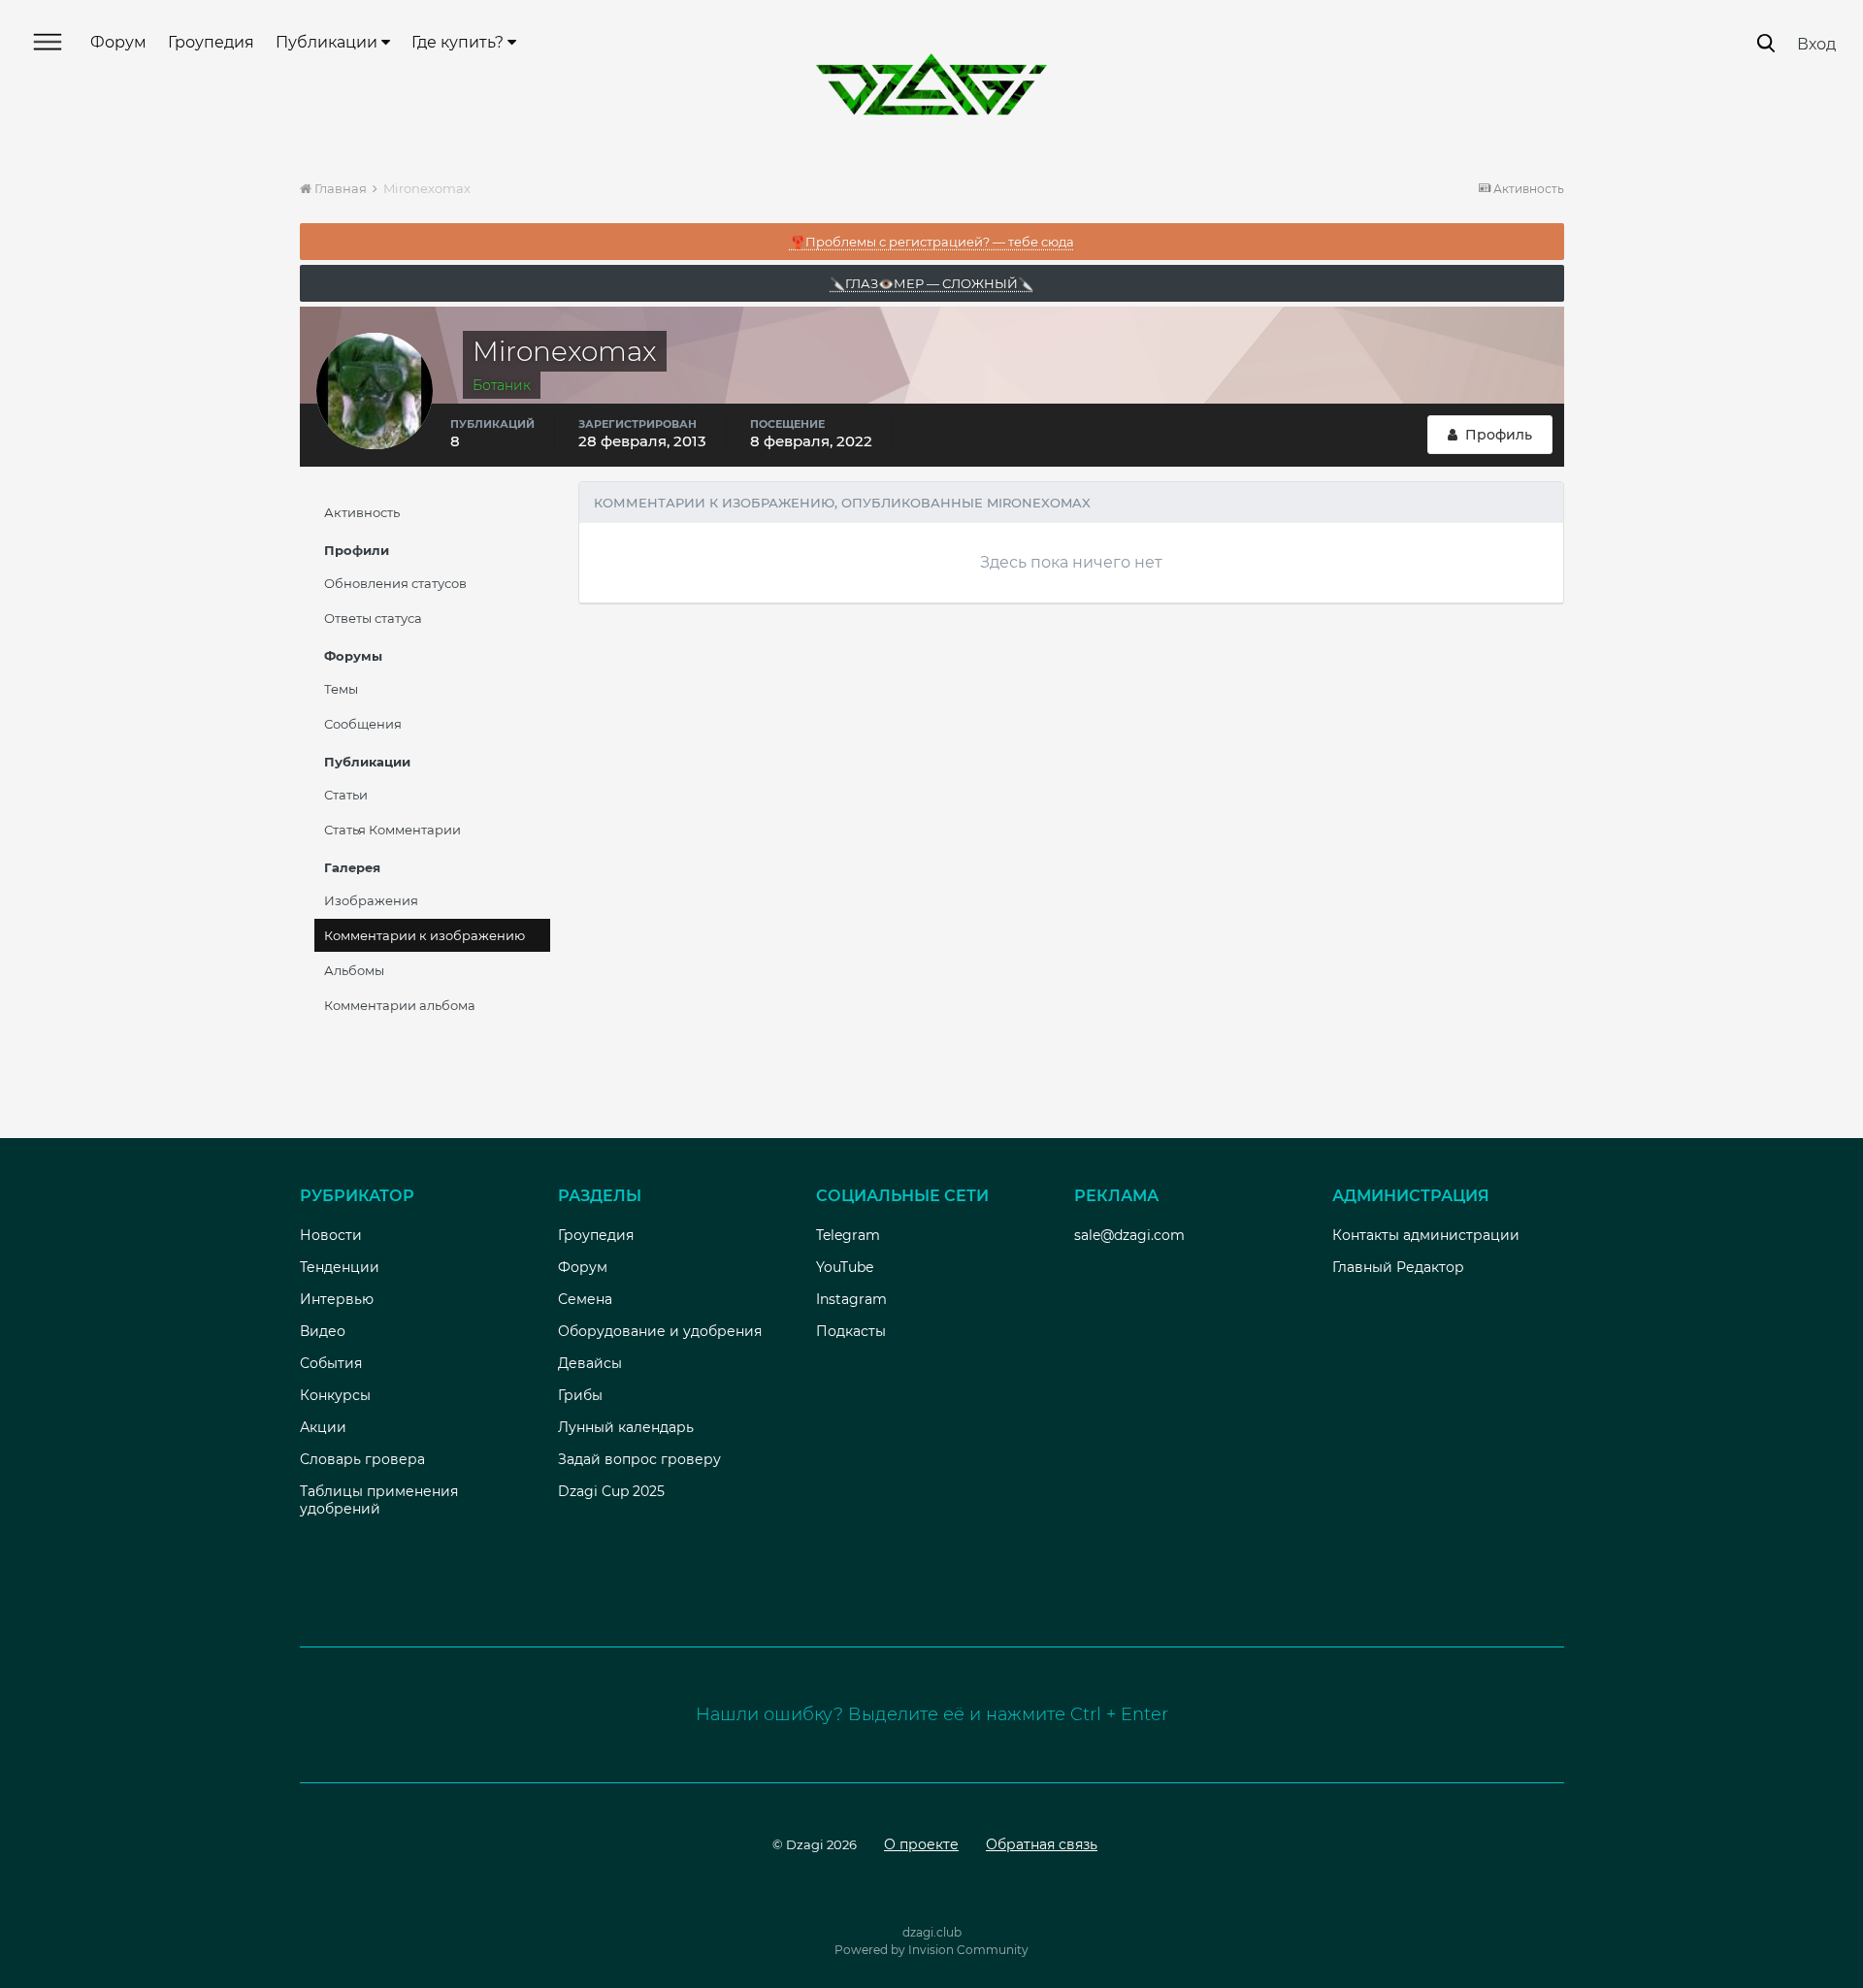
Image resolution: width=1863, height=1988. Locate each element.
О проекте (921, 1844)
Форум (118, 42)
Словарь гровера (362, 1459)
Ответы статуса (373, 618)
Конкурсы (335, 1395)
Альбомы (354, 970)
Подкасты (851, 1331)
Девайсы (590, 1363)
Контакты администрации (1426, 1235)
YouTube (845, 1267)
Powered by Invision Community (931, 1950)
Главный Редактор (1398, 1267)
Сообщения (363, 724)
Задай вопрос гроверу (639, 1459)
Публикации (328, 42)
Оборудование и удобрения (660, 1331)
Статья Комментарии (392, 830)
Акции (323, 1427)
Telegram (848, 1235)
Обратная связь (1042, 1844)
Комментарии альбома (400, 1005)
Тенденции (340, 1267)
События (331, 1363)
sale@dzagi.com (1129, 1235)
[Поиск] (1766, 43)
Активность (362, 512)
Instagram (851, 1299)
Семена (585, 1299)
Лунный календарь (626, 1427)
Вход (1816, 44)
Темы (341, 689)
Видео (323, 1331)
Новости (331, 1235)
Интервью (337, 1299)
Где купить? (459, 42)
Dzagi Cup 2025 (611, 1491)
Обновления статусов (395, 583)
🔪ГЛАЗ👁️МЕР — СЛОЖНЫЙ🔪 (931, 283)
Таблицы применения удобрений (379, 1500)
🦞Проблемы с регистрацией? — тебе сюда (932, 242)
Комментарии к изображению (425, 935)
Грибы (580, 1395)
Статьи (346, 795)
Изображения (371, 900)
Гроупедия (211, 42)
